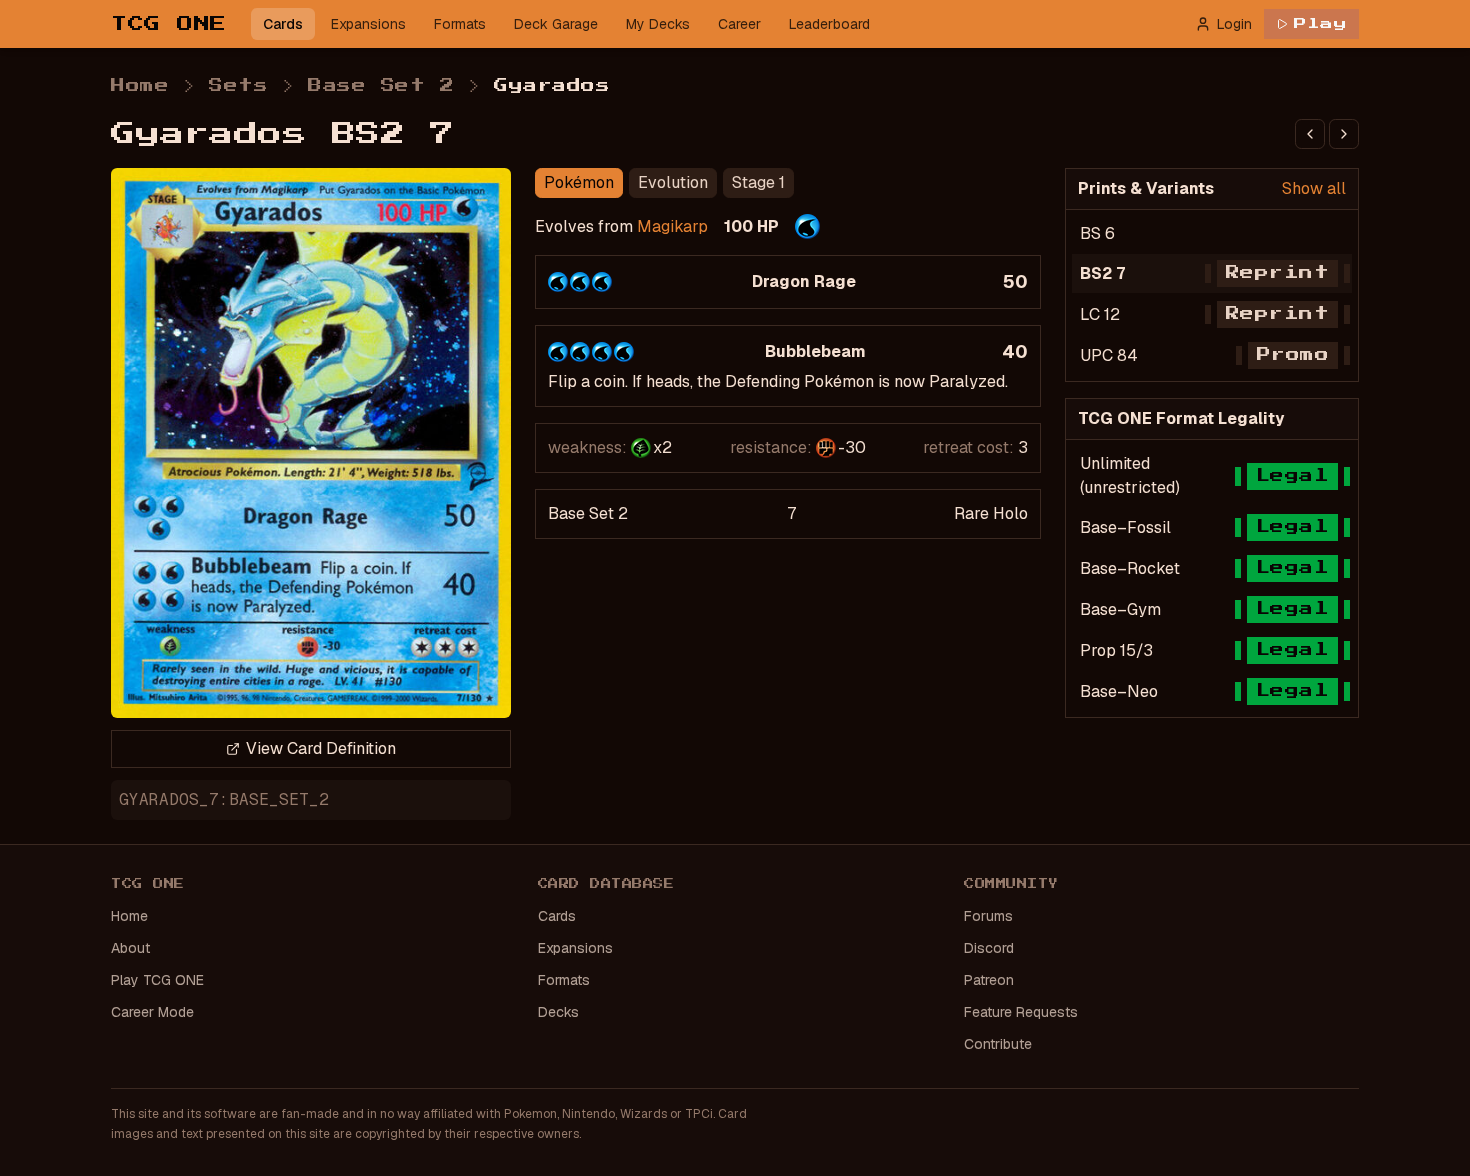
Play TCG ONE (157, 980)
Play (1320, 24)
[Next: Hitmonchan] (1344, 134)
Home (140, 86)
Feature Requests (1021, 1012)
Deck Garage (556, 24)
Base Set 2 (381, 86)
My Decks (658, 24)
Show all (1314, 188)
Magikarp (672, 226)
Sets (238, 86)
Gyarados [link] (552, 86)
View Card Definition (321, 748)
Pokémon (579, 182)
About (130, 948)
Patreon (989, 980)
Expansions (368, 24)
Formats (460, 24)
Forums (988, 916)
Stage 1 (758, 182)
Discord (989, 948)
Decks (558, 1012)
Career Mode (152, 1012)
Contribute (998, 1044)
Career (739, 24)
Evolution (673, 182)
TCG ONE (169, 24)
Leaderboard (829, 24)
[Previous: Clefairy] (1310, 134)
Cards (283, 24)
